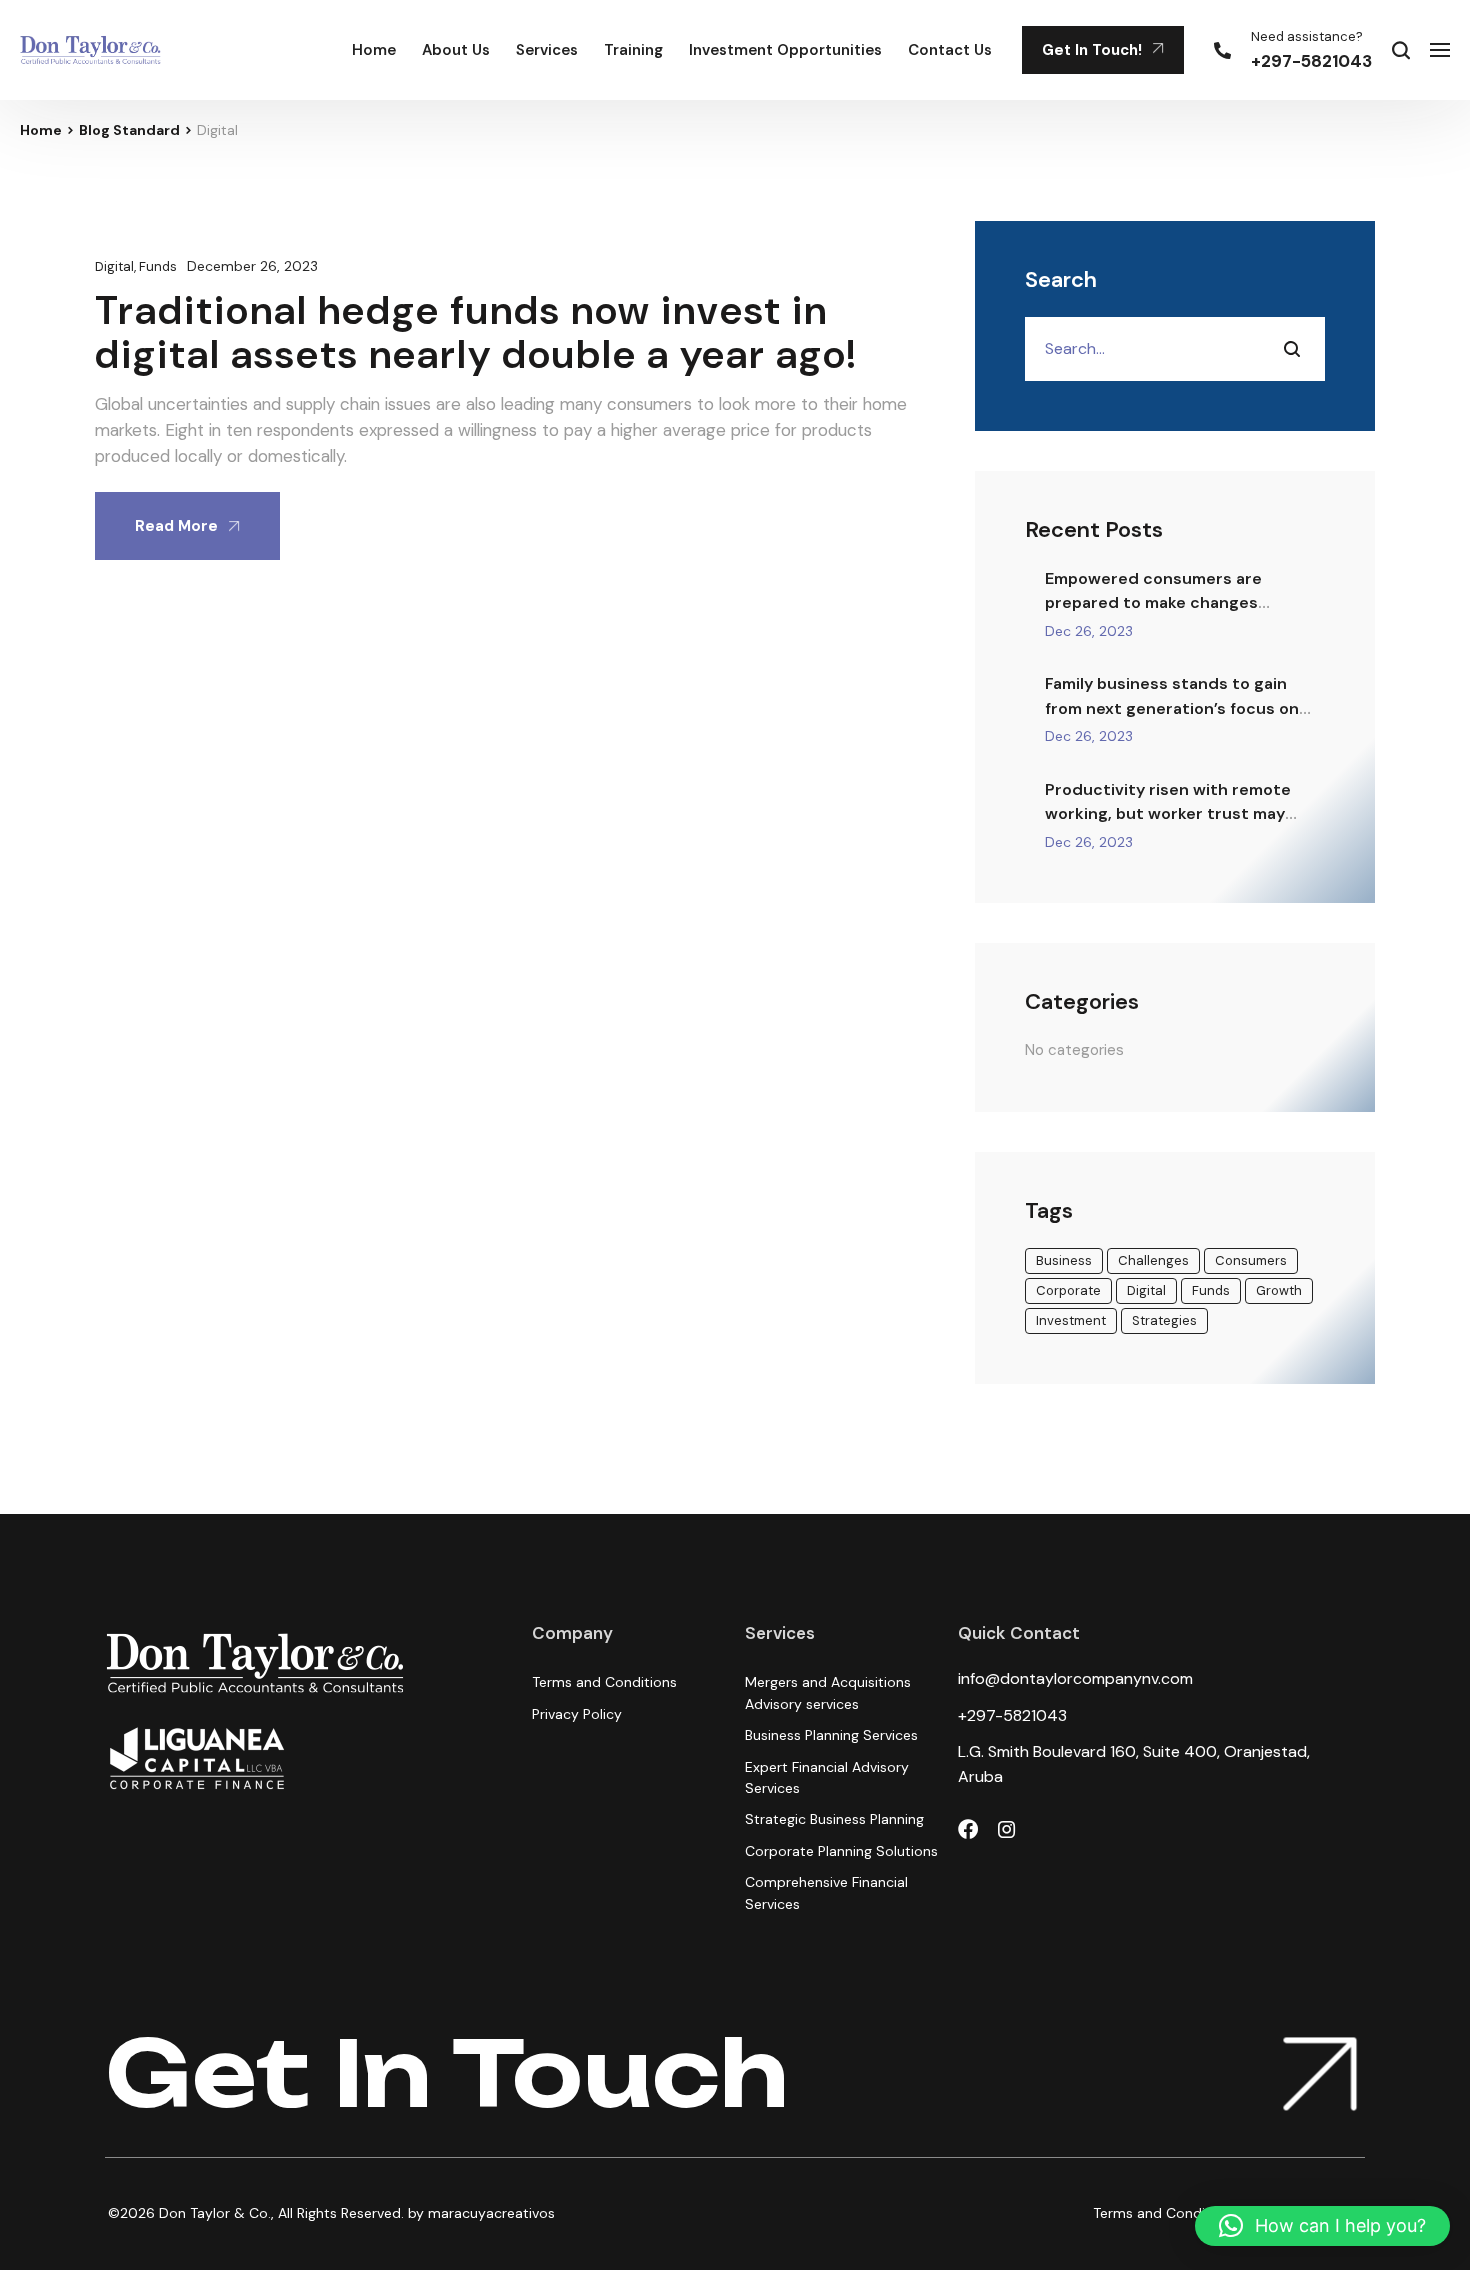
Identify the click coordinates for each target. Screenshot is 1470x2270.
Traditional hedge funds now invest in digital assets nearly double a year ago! (476, 332)
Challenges (1153, 1260)
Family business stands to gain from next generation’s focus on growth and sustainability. (1172, 708)
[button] (1322, 2226)
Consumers (1251, 1260)
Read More (176, 526)
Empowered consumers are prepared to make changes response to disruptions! (1153, 603)
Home (41, 130)
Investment (1071, 1320)
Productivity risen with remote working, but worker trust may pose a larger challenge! (1168, 814)
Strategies (1164, 1320)
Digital (114, 266)
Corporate (1068, 1290)
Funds (158, 266)
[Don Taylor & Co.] (90, 50)
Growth (1279, 1290)
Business (1064, 1260)
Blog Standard (129, 130)
